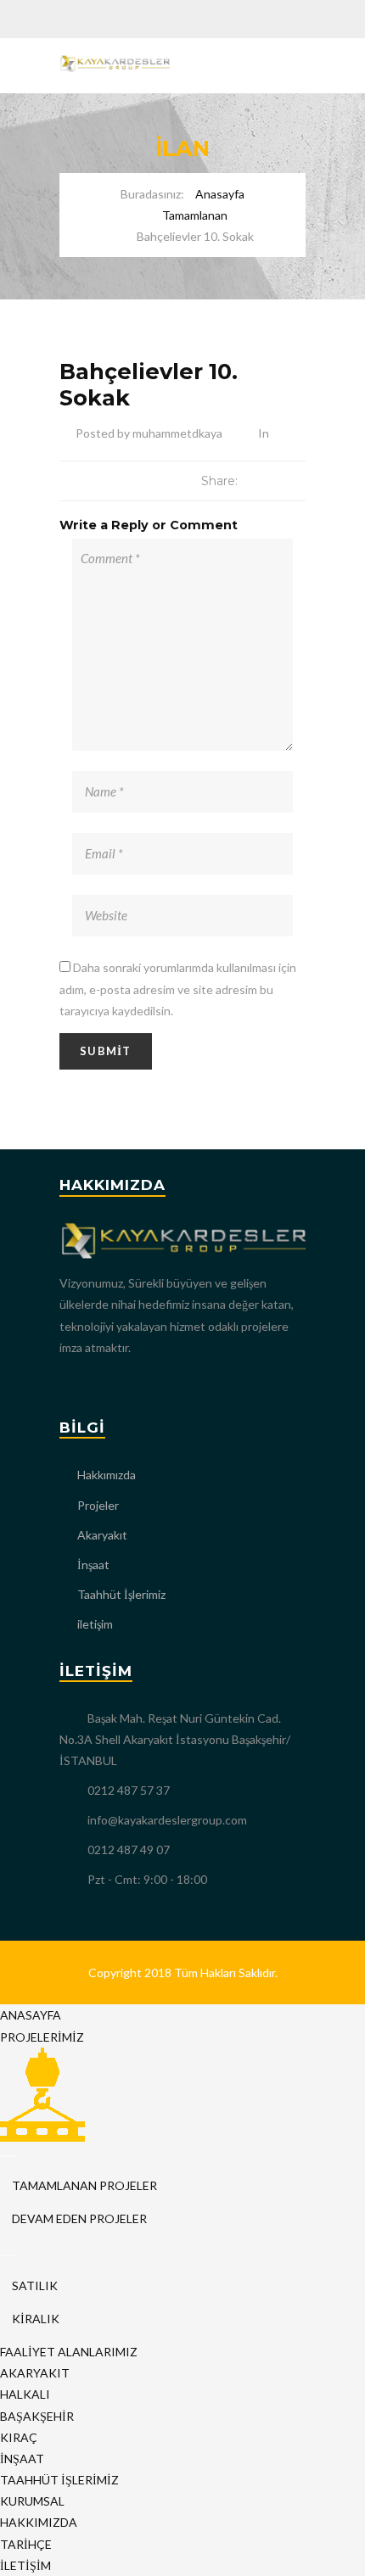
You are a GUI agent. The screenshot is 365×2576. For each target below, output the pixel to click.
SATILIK (34, 2285)
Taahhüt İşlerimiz (121, 1594)
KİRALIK (34, 2319)
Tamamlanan (195, 215)
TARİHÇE (26, 2544)
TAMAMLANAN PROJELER (83, 2185)
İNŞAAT (22, 2459)
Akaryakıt (102, 1535)
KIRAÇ (19, 2437)
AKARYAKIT (35, 2373)
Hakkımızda (107, 1475)
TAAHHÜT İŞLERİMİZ (59, 2480)
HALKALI (25, 2394)
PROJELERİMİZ (42, 2037)
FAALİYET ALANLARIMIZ (69, 2352)
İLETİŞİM (25, 2565)
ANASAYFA (31, 2015)
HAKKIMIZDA (39, 2522)
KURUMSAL (32, 2501)
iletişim (95, 1624)
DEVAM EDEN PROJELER (78, 2218)
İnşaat (93, 1565)
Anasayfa (220, 194)
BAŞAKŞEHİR (37, 2416)
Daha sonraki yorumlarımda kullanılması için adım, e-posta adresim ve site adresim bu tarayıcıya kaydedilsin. (178, 989)
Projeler (98, 1505)
